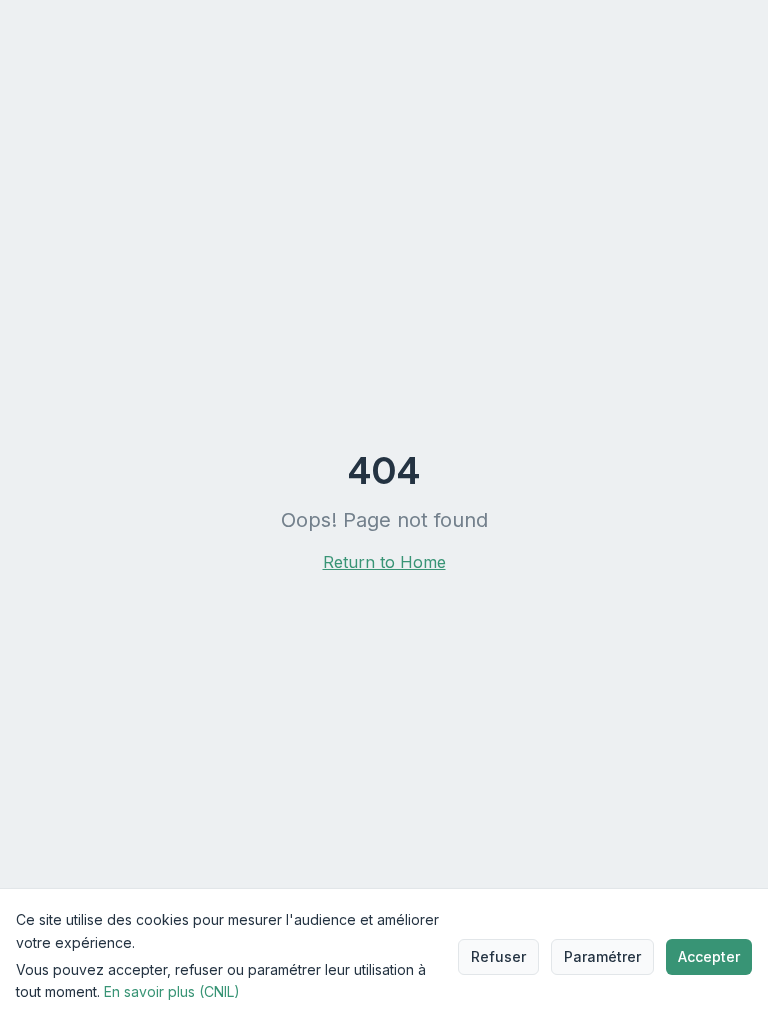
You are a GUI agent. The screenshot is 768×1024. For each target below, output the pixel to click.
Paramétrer (602, 956)
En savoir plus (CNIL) (172, 991)
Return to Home (384, 562)
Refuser (498, 956)
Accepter (709, 956)
